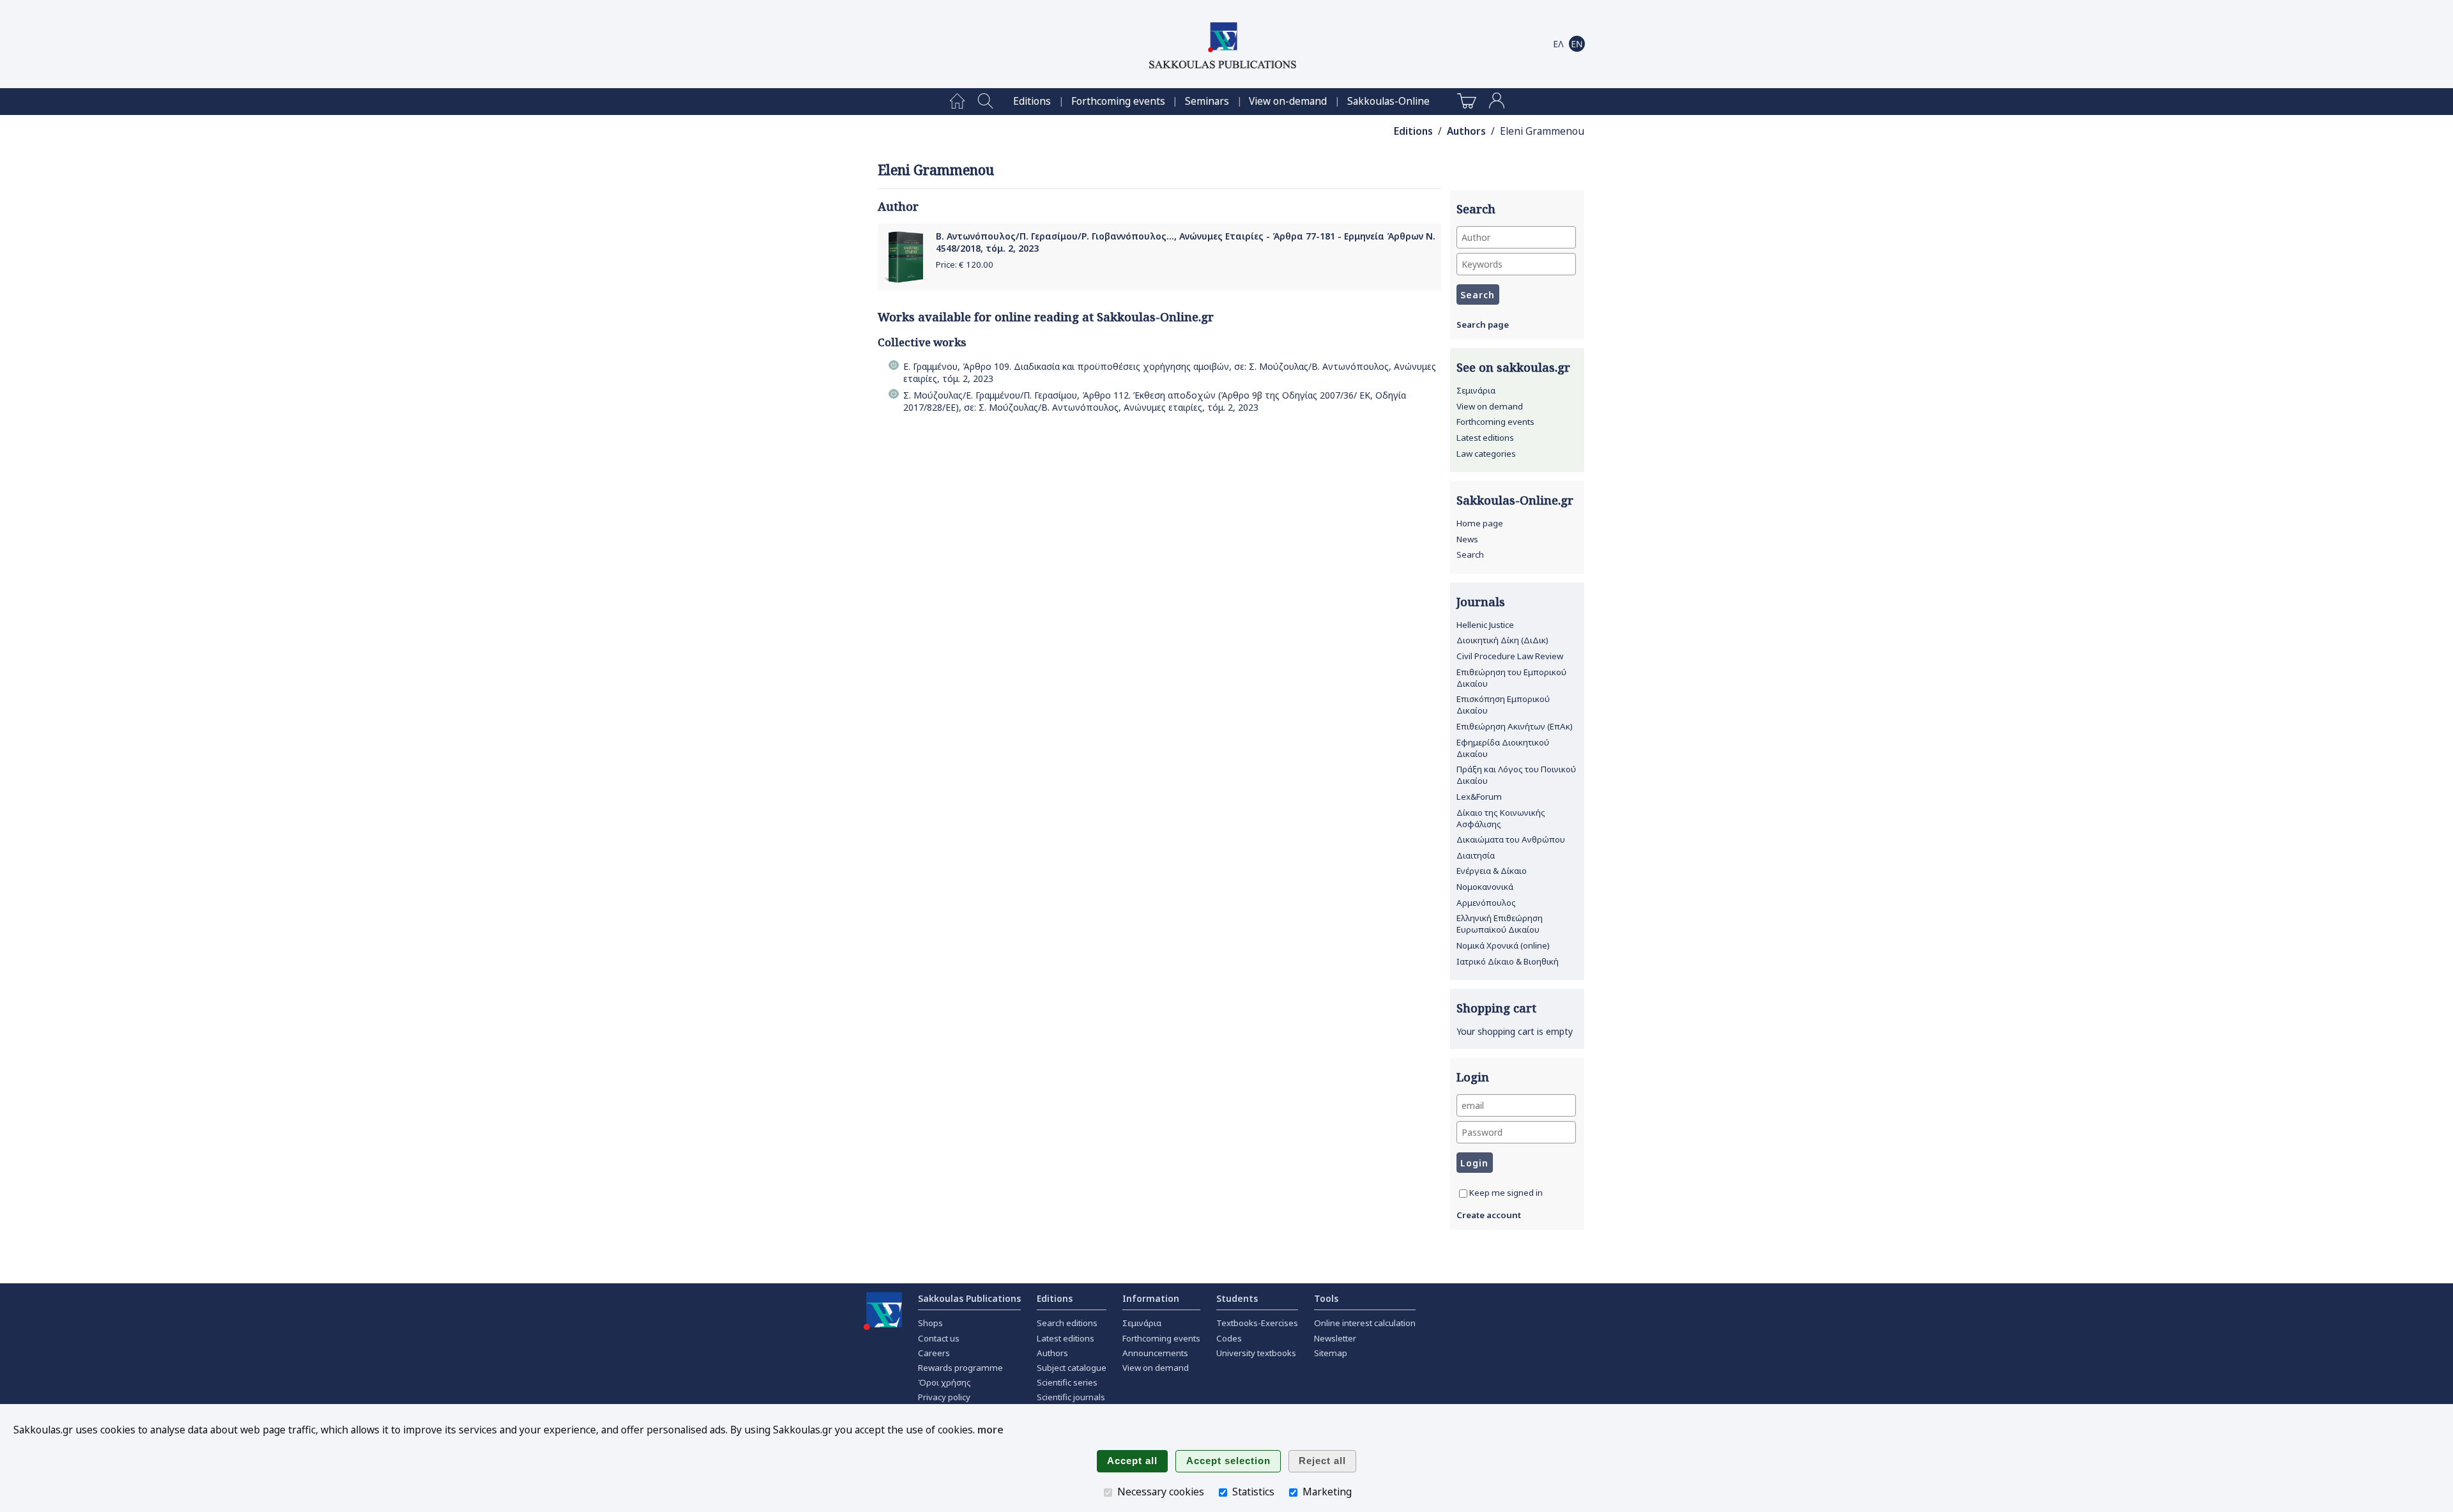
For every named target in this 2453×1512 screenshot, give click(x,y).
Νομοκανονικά (1485, 887)
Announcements (1155, 1353)
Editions (1032, 101)
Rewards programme (960, 1368)
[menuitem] (957, 102)
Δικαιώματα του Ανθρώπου (1511, 839)
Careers (934, 1353)
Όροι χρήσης (944, 1382)
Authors (1466, 131)
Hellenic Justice (1485, 625)
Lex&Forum (1479, 797)
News (1467, 539)
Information (1151, 1298)
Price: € (965, 264)
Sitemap (1331, 1353)
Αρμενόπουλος (1486, 903)
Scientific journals (1071, 1397)
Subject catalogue (1072, 1368)
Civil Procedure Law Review (1510, 656)
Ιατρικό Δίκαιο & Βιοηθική (1508, 961)
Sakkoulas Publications (969, 1298)
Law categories (1486, 454)
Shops (930, 1323)
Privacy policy (944, 1397)
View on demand (1490, 406)
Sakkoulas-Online (1388, 101)
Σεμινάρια (1476, 390)
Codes (1229, 1338)
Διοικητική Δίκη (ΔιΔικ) (1502, 640)
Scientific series (1067, 1382)
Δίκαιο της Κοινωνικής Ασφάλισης (1501, 818)
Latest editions (1485, 438)
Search (1470, 554)
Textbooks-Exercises (1257, 1323)
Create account (1489, 1215)
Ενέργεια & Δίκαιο (1492, 871)
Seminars (1207, 101)
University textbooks (1256, 1353)
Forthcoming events (1118, 101)
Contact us (939, 1338)
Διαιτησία (1476, 855)
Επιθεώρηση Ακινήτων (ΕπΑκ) (1515, 726)
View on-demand (1288, 101)
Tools (1326, 1298)
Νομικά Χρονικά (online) (1503, 945)
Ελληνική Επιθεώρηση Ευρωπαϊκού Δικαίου (1500, 924)
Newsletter (1335, 1338)
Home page (1480, 523)
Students (1237, 1298)
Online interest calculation (1365, 1323)
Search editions (1067, 1323)
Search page (1483, 325)
